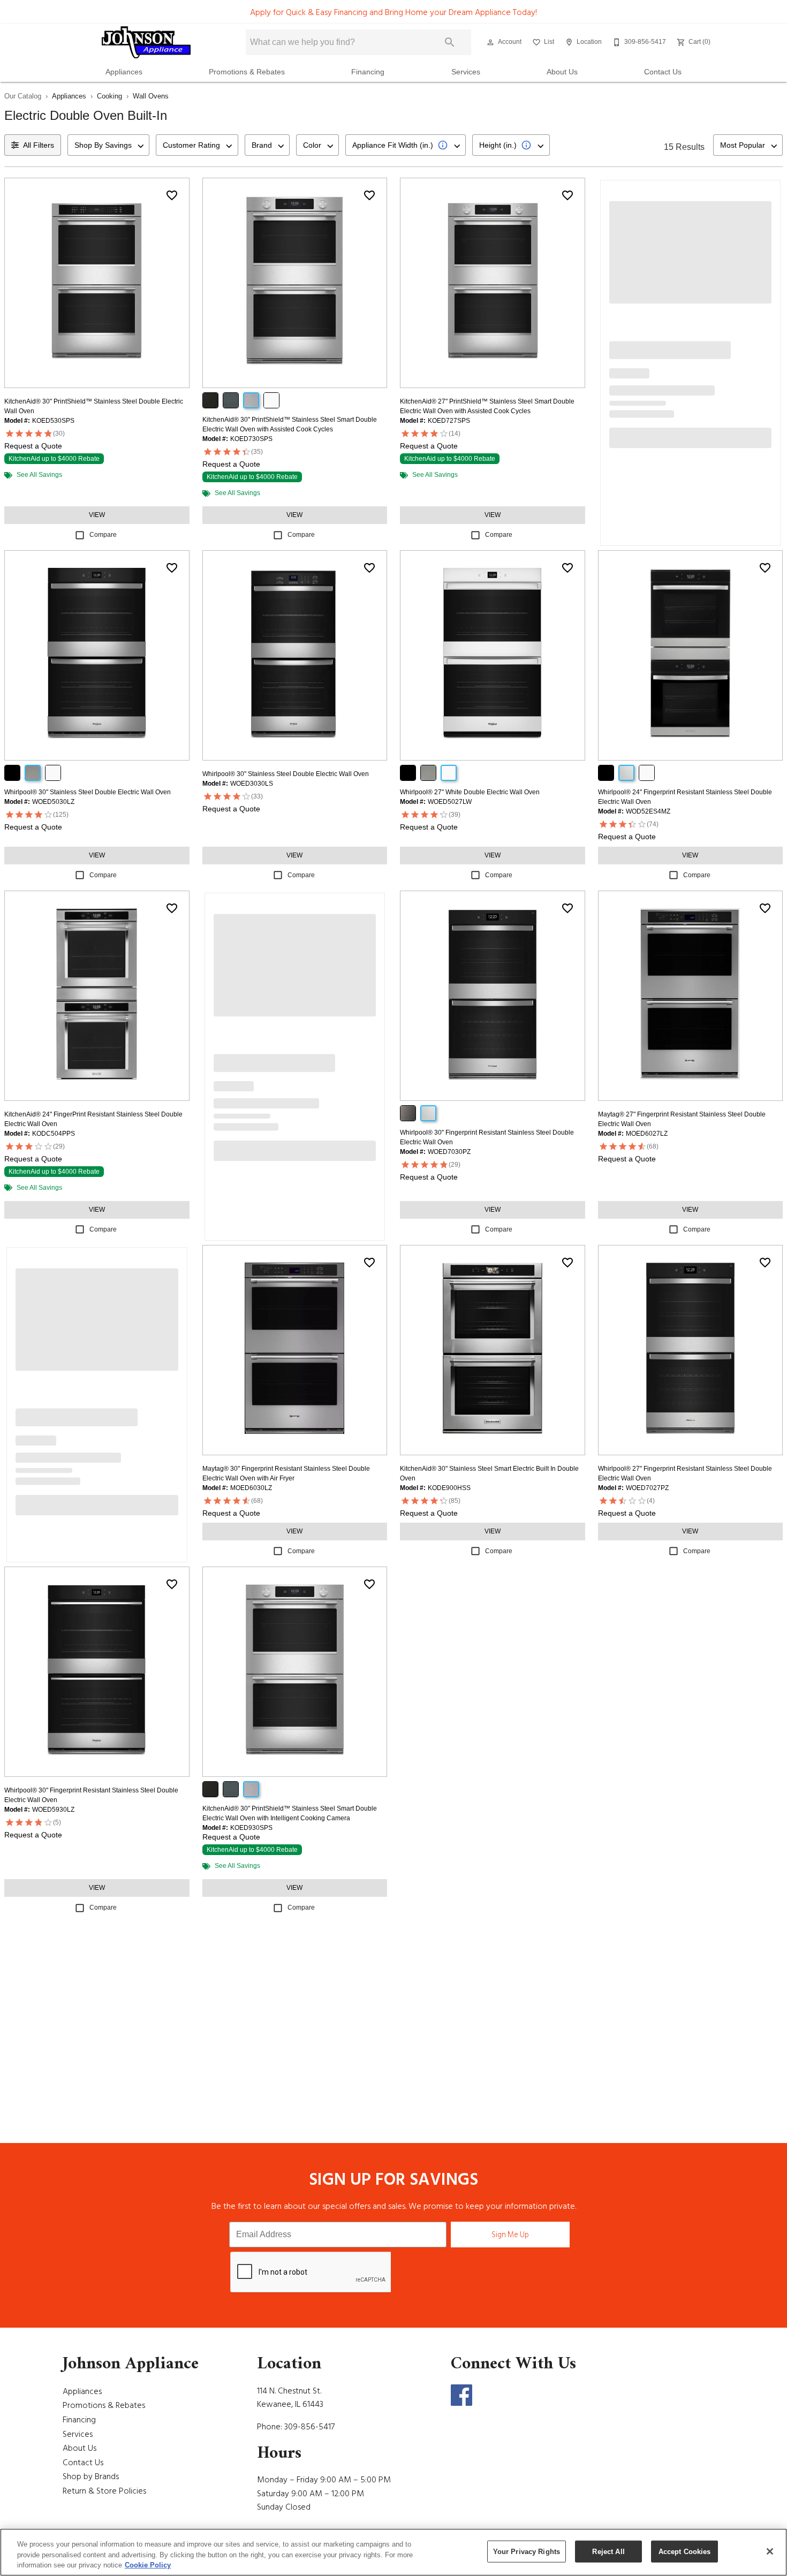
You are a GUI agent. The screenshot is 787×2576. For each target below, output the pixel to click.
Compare (103, 535)
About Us (562, 72)
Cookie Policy (148, 2565)
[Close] (770, 2551)
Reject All (608, 2551)
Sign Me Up (510, 2235)
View (97, 515)
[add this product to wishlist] (172, 195)
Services (466, 72)
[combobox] (108, 145)
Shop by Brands (91, 2476)
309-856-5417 (309, 2427)
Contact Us (663, 72)
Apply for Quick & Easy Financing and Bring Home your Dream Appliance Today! (393, 12)
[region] (393, 2552)
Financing (368, 72)
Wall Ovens (151, 96)
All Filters (39, 145)
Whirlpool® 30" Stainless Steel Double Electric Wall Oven (88, 792)
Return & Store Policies (104, 2491)
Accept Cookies (685, 2551)
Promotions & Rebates (247, 72)
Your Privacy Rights (527, 2551)
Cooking (109, 96)
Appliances (124, 72)
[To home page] (146, 42)
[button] (490, 42)
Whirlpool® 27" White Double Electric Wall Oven (470, 792)
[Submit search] (450, 42)
